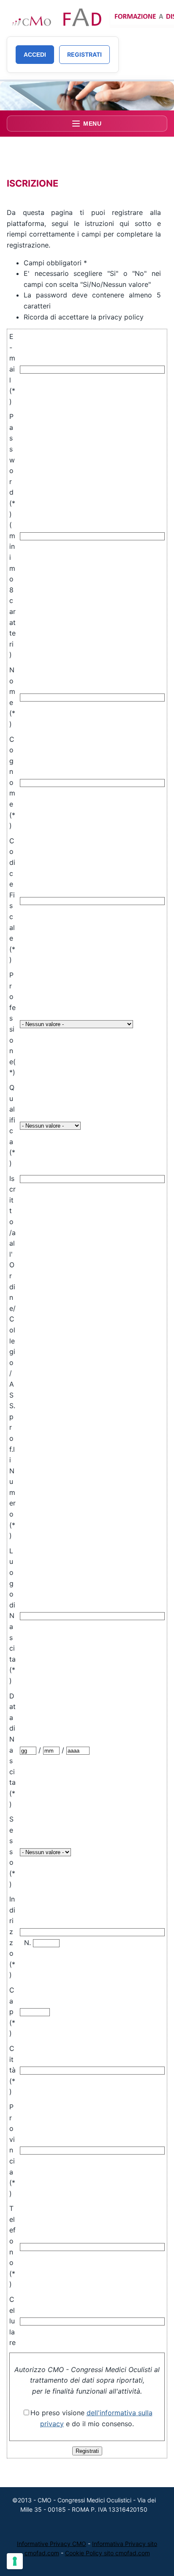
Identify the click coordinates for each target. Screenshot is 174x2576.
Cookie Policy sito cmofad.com (107, 2553)
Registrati (84, 54)
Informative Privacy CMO (52, 2544)
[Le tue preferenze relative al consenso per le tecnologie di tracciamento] (15, 2561)
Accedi (35, 55)
